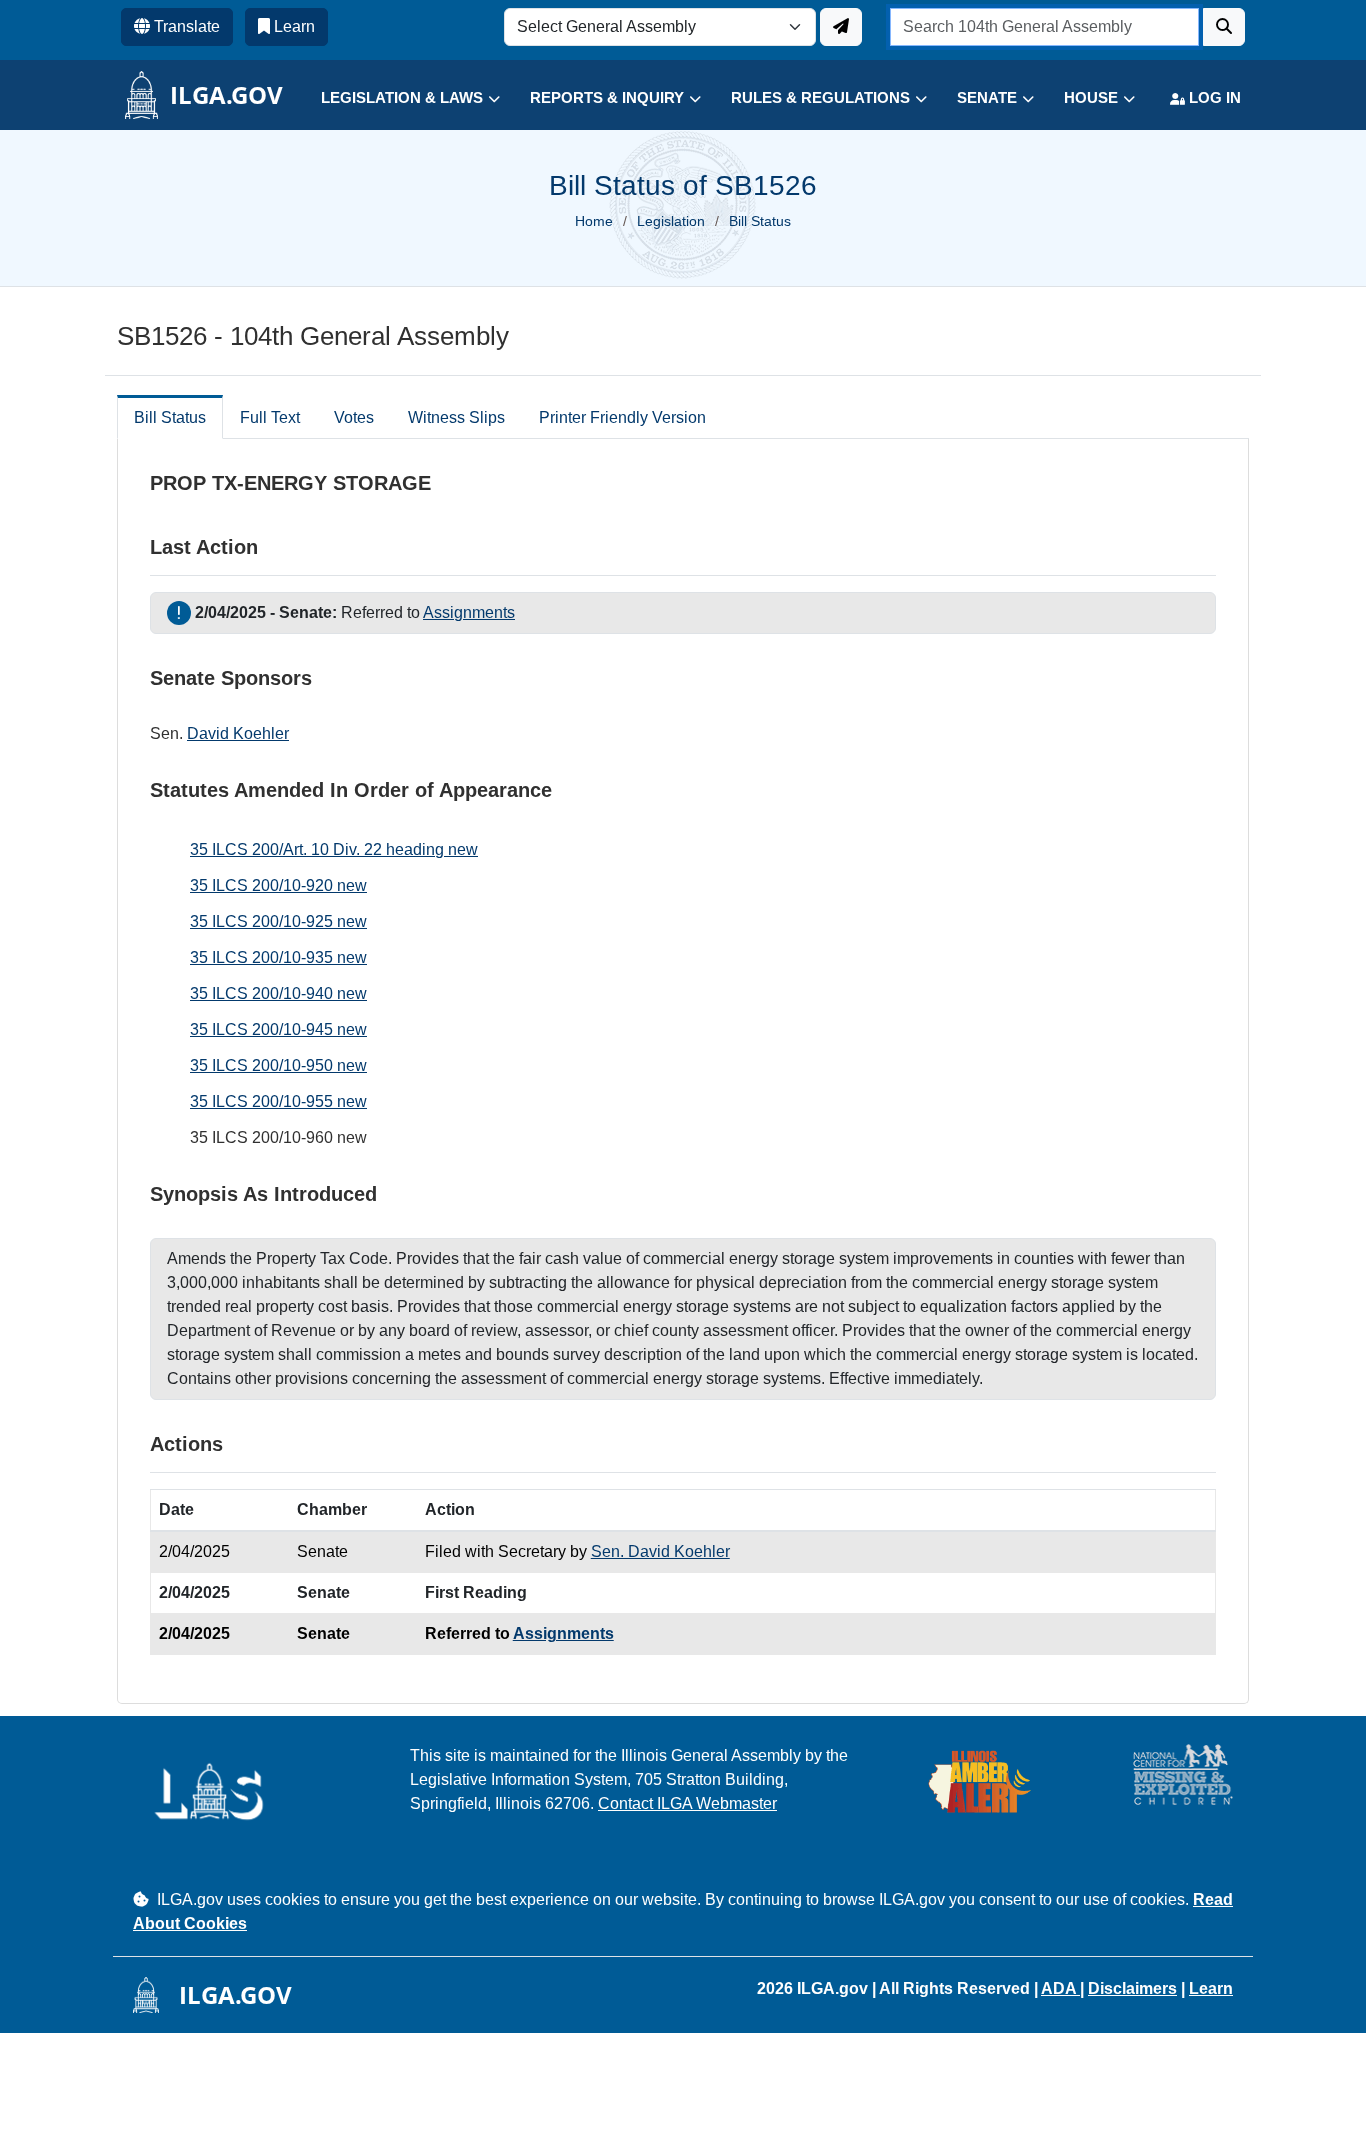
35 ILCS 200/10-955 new (278, 1101)
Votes (354, 417)
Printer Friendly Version (622, 417)
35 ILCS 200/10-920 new (278, 885)
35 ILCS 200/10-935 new (278, 957)
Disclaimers (1132, 1988)
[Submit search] (1224, 27)
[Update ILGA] (841, 27)
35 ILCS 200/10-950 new (278, 1065)
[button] (395, 98)
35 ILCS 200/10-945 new (278, 1029)
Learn (1211, 1988)
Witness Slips (456, 417)
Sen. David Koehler (660, 1551)
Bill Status (170, 417)
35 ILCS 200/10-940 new (278, 993)
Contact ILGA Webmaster (687, 1803)
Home (594, 221)
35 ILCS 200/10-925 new (278, 921)
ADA (1060, 1988)
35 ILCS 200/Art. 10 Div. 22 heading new (334, 849)
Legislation (671, 221)
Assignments (469, 612)
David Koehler (238, 733)
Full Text (270, 417)
